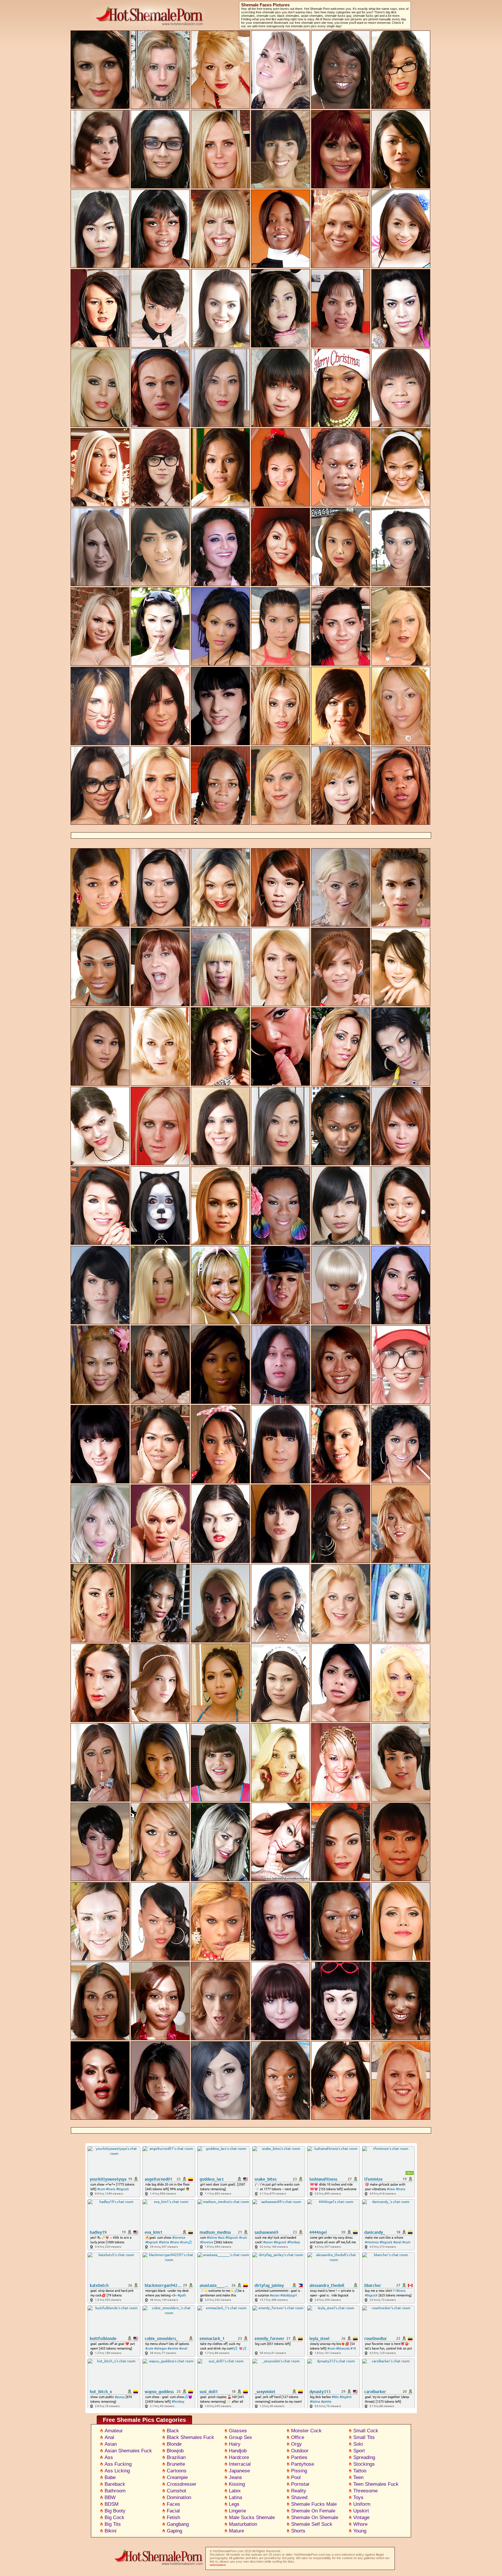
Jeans (235, 2477)
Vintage (361, 2518)
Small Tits (364, 2437)
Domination (179, 2497)
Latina (235, 2497)
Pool (296, 2477)
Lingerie (237, 2511)
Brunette (176, 2464)
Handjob (238, 2451)
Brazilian (176, 2457)
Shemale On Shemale (315, 2518)
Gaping (174, 2531)
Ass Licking (117, 2471)
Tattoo (360, 2471)
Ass (109, 2457)
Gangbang (178, 2524)
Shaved (299, 2497)
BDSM (112, 2504)
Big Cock (114, 2518)
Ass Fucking (118, 2464)
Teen (358, 2477)
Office (298, 2437)
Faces (173, 2504)
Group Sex (241, 2437)
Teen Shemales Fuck (376, 2484)
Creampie (177, 2477)
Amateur (114, 2431)
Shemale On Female (313, 2511)
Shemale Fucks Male (314, 2504)
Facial (173, 2511)
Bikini (111, 2531)
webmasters (218, 2565)
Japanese (239, 2471)
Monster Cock (306, 2431)
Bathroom (115, 2491)
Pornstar (300, 2484)
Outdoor (300, 2451)
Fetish (173, 2518)
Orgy (296, 2444)
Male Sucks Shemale (252, 2518)
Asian (111, 2444)
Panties (299, 2457)
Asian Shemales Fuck (128, 2451)
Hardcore (239, 2457)
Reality (299, 2491)
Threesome (365, 2491)
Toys (358, 2497)
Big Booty (115, 2511)
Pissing (299, 2471)
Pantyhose (303, 2464)
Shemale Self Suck (312, 2524)
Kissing (237, 2484)
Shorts (298, 2531)
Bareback (115, 2484)
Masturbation (243, 2524)
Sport (359, 2451)
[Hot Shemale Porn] (156, 2566)
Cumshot (176, 2491)
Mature (236, 2531)
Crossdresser (182, 2484)
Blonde (174, 2444)
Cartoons (177, 2471)
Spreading (364, 2457)
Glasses (238, 2431)
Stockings (364, 2464)
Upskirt (361, 2511)
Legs (234, 2504)
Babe (110, 2477)
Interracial (240, 2464)
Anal (109, 2437)
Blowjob (175, 2451)
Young (360, 2531)
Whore (360, 2524)
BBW (110, 2497)
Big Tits (113, 2524)
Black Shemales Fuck (190, 2437)
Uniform (362, 2504)
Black (173, 2431)
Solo (358, 2444)
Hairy (235, 2444)
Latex (235, 2491)
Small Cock (366, 2431)
